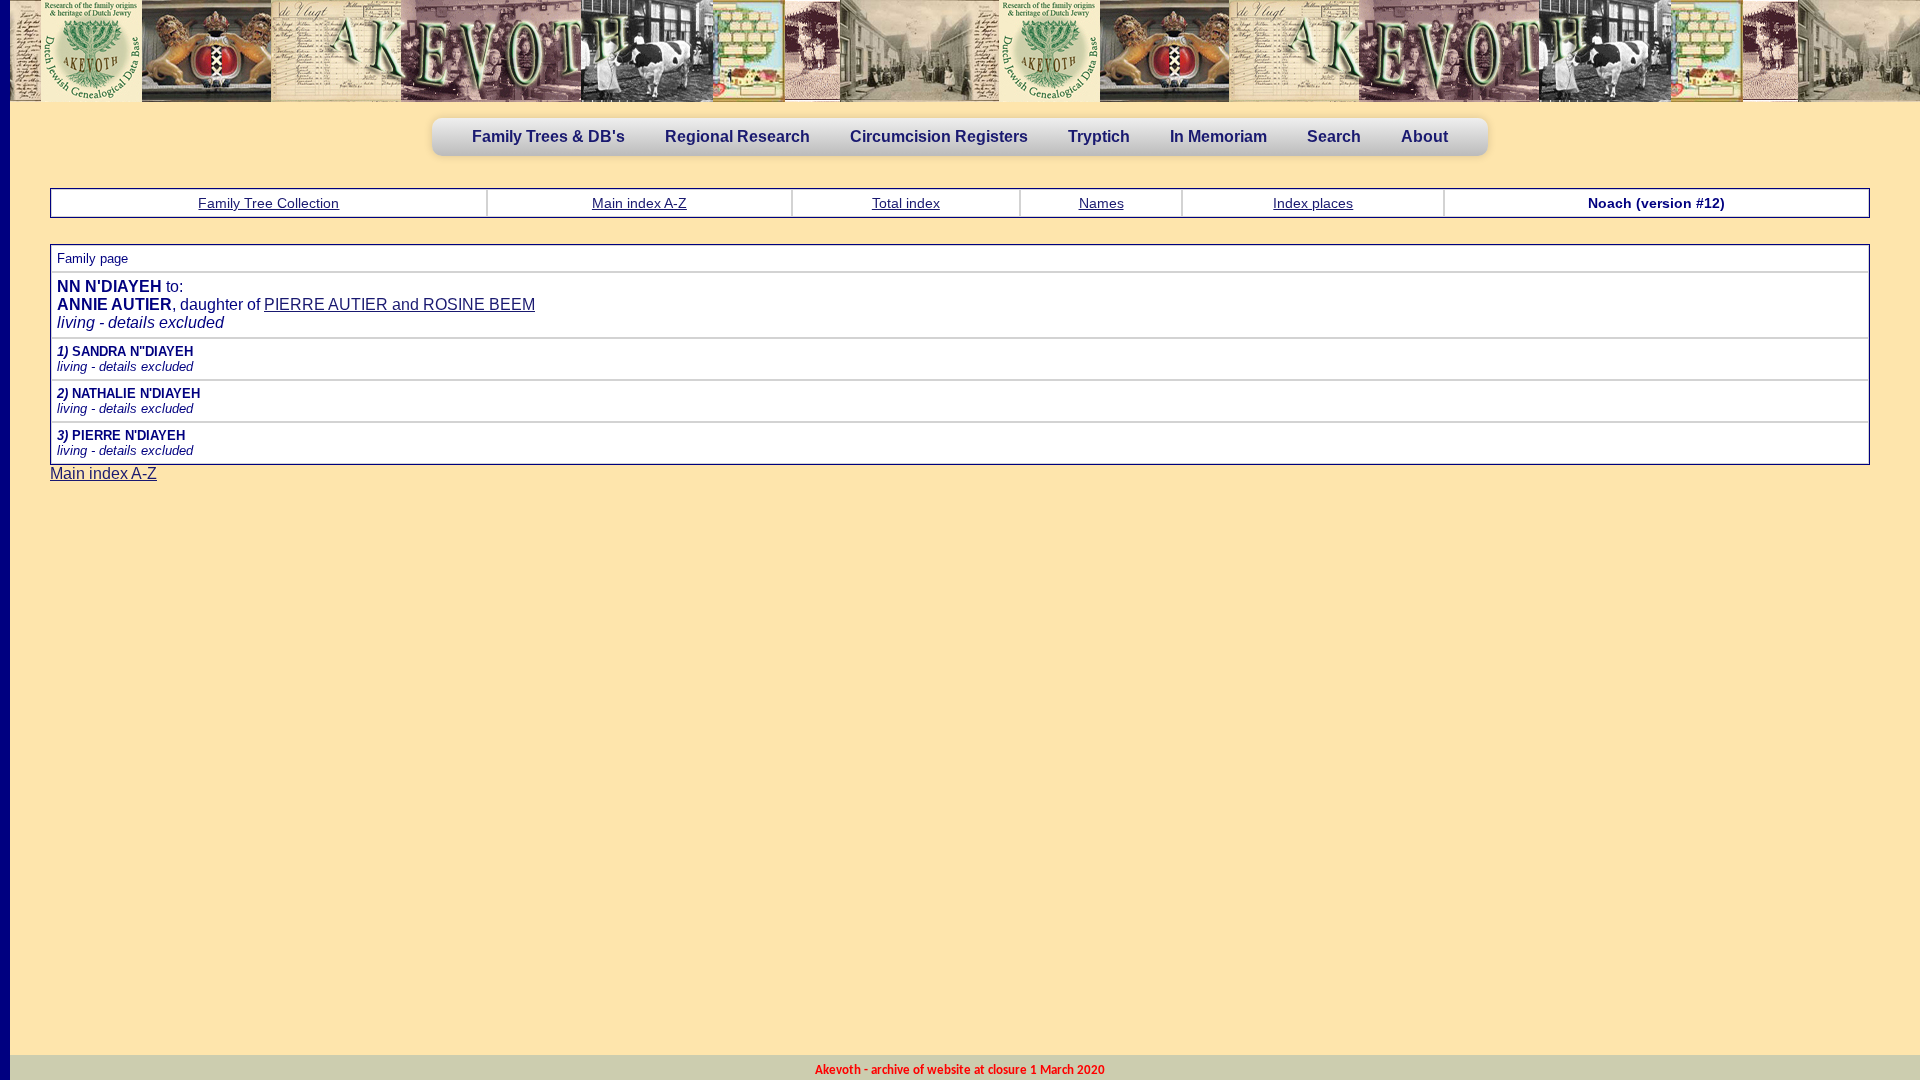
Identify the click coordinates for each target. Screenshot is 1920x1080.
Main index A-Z (639, 203)
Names (1101, 203)
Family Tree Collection (268, 203)
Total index (906, 203)
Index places (1313, 203)
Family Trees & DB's (548, 136)
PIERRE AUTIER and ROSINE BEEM (399, 304)
